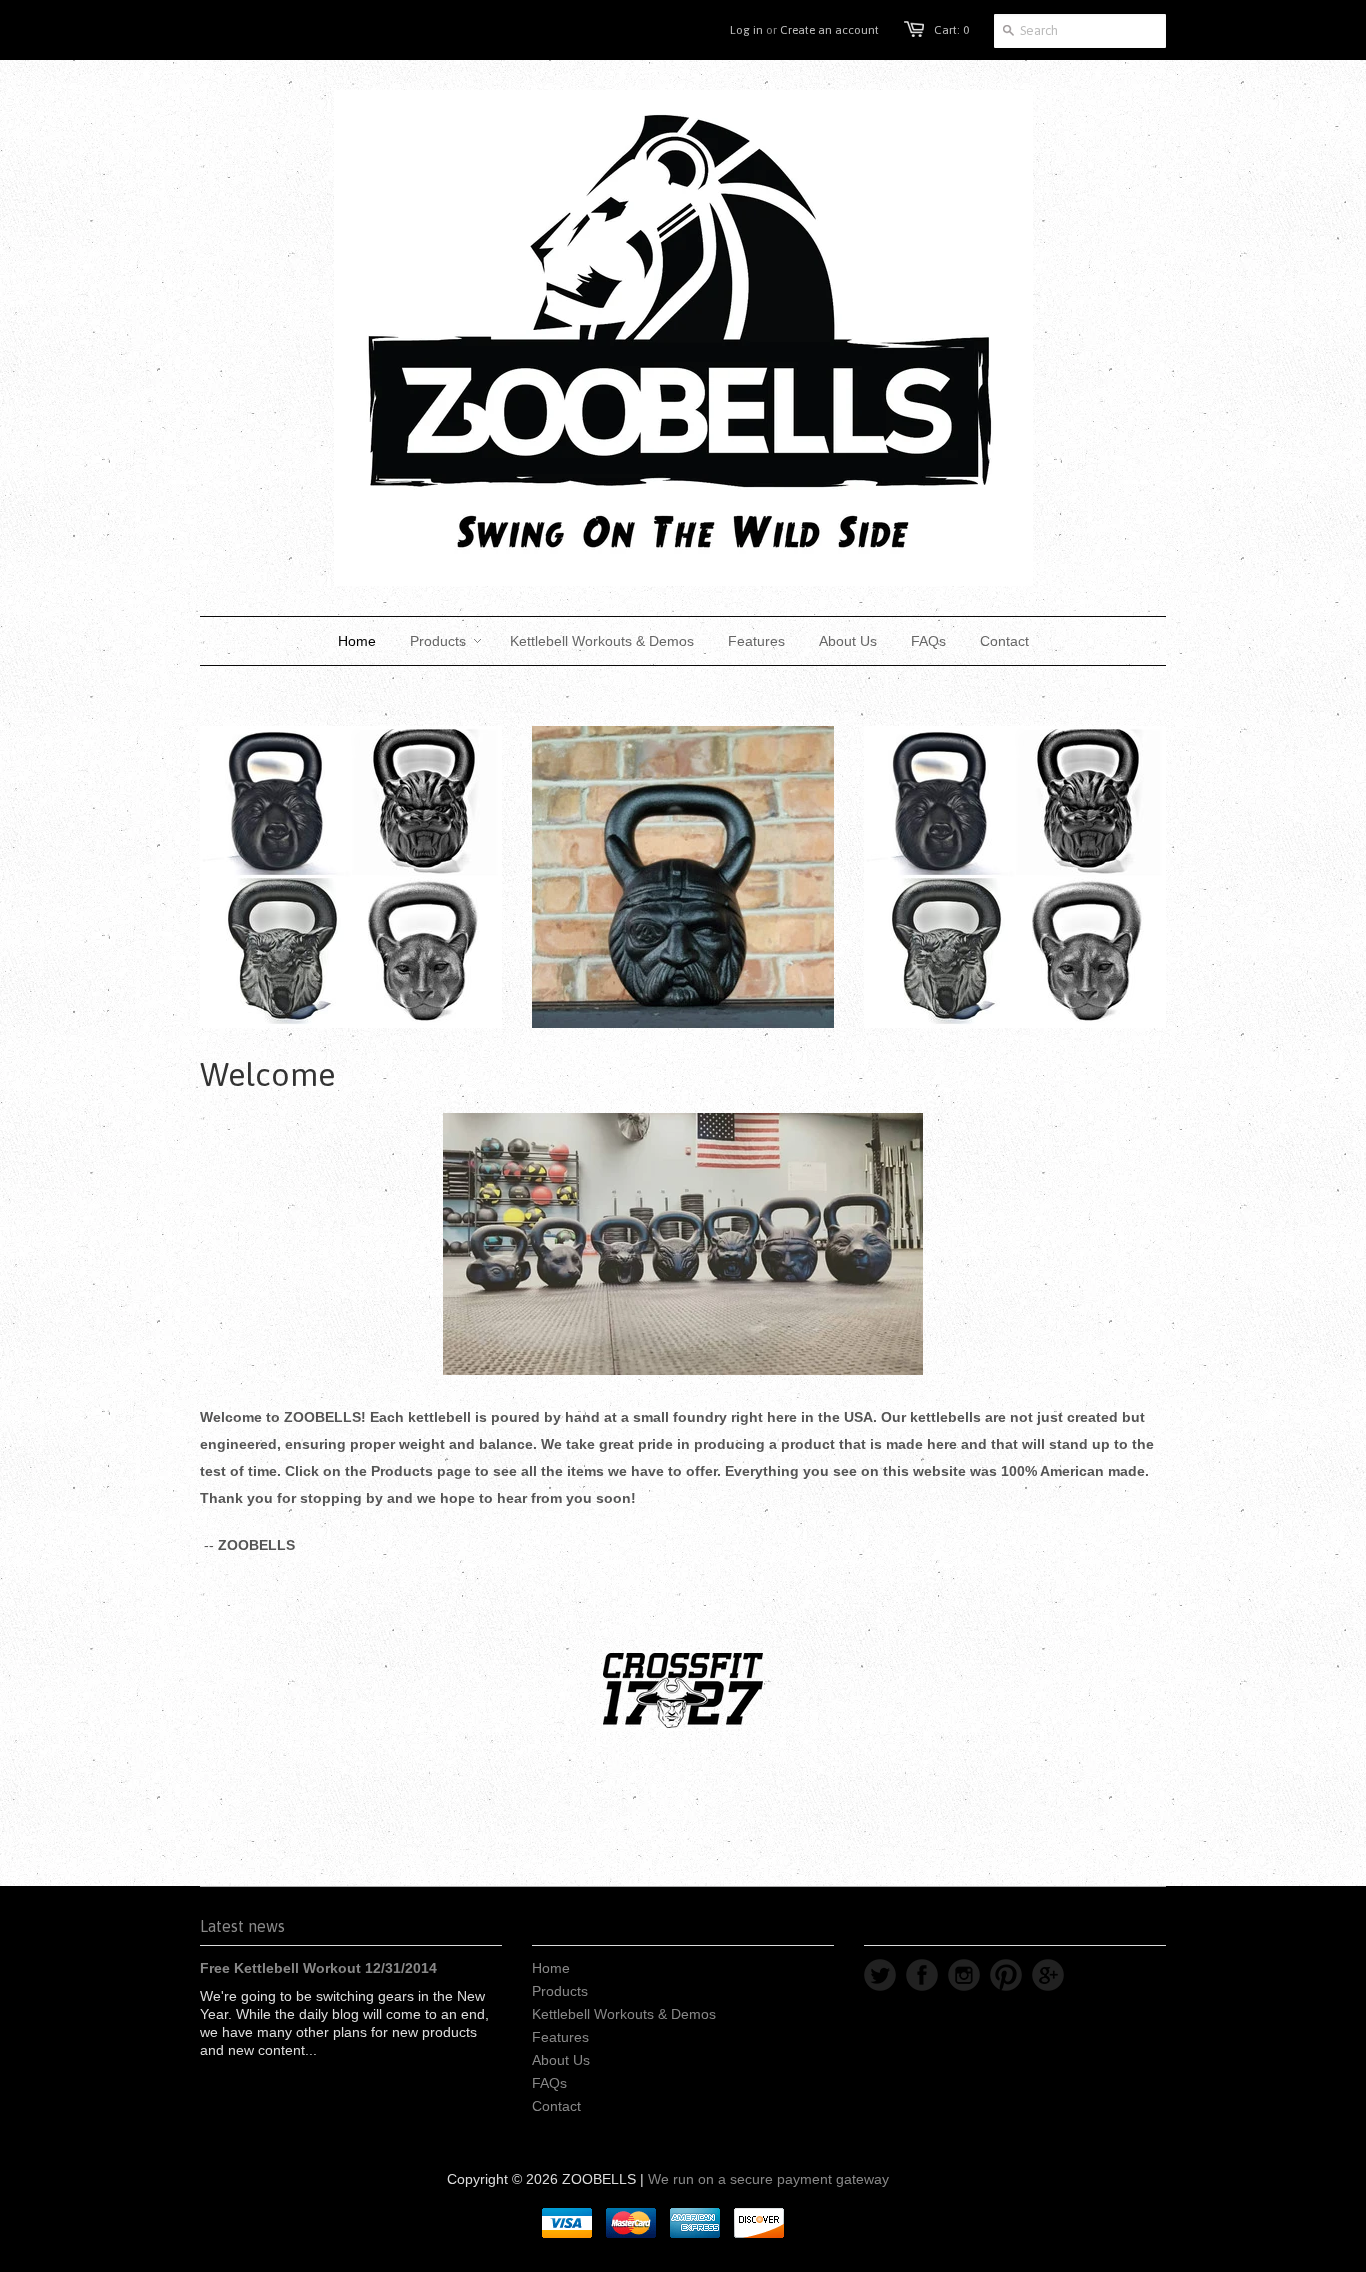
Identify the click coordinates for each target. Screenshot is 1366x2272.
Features (560, 2037)
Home (551, 1968)
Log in (746, 30)
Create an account (829, 30)
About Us (561, 2060)
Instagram (964, 1975)
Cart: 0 (951, 30)
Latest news (242, 1926)
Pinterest (1006, 1975)
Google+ (1048, 1975)
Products (560, 1991)
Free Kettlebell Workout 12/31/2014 (318, 1968)
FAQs (549, 2083)
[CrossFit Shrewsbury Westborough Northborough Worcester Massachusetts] (683, 1690)
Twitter (880, 1975)
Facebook (922, 1975)
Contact (556, 2106)
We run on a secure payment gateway (768, 2179)
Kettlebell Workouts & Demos (624, 2014)
